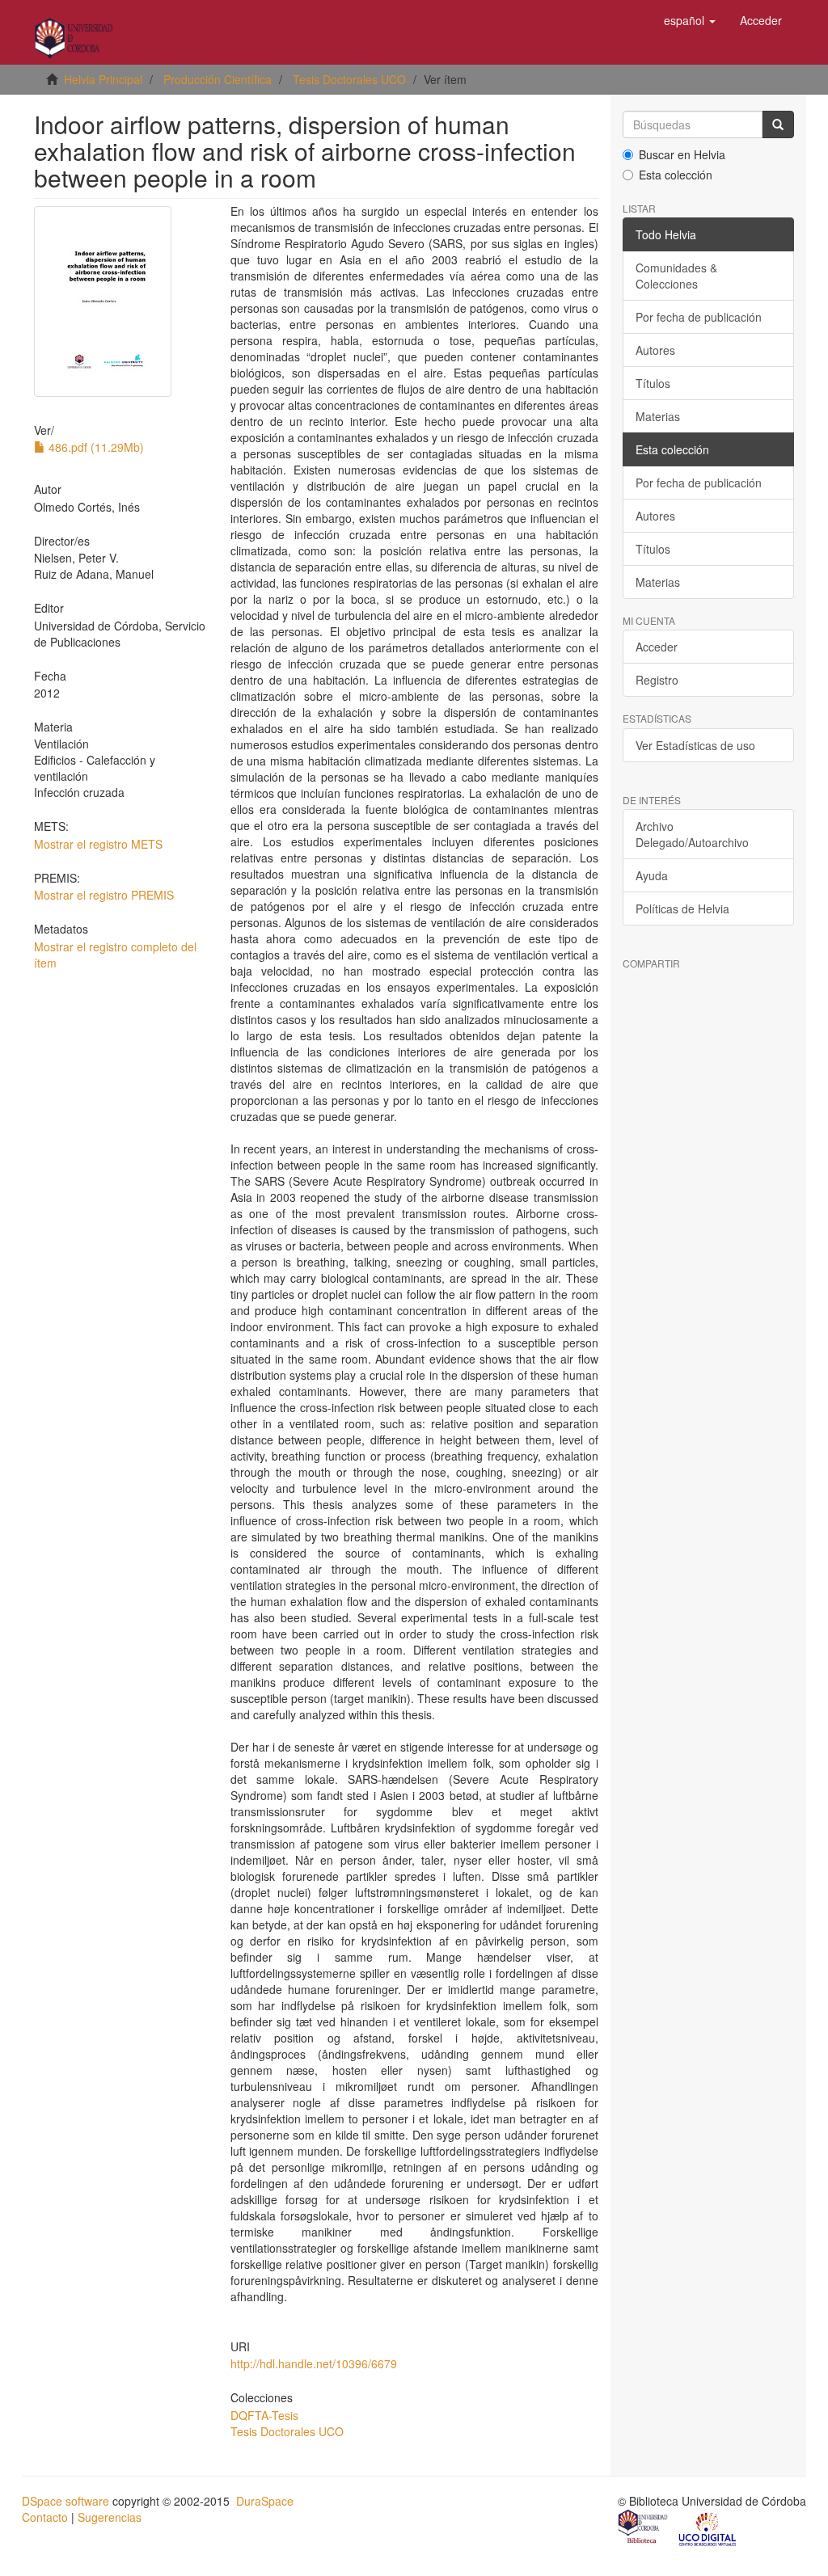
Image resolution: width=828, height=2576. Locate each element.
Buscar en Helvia (682, 154)
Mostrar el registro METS (98, 844)
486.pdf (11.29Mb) (95, 447)
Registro (657, 680)
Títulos (653, 383)
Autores (655, 350)
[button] (690, 20)
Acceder (657, 647)
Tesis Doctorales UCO (349, 79)
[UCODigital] (708, 2528)
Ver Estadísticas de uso (695, 745)
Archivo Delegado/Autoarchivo (692, 834)
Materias (658, 416)
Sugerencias (110, 2517)
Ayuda (652, 875)
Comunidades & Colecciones (676, 276)
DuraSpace (265, 2501)
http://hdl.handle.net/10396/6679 (314, 2363)
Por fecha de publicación (699, 317)
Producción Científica (218, 79)
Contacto (45, 2517)
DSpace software (65, 2501)
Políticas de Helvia (682, 909)
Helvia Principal (103, 79)
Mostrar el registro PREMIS (104, 895)
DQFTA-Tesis (264, 2415)
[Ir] (778, 124)
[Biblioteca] (644, 2528)
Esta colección (676, 175)
